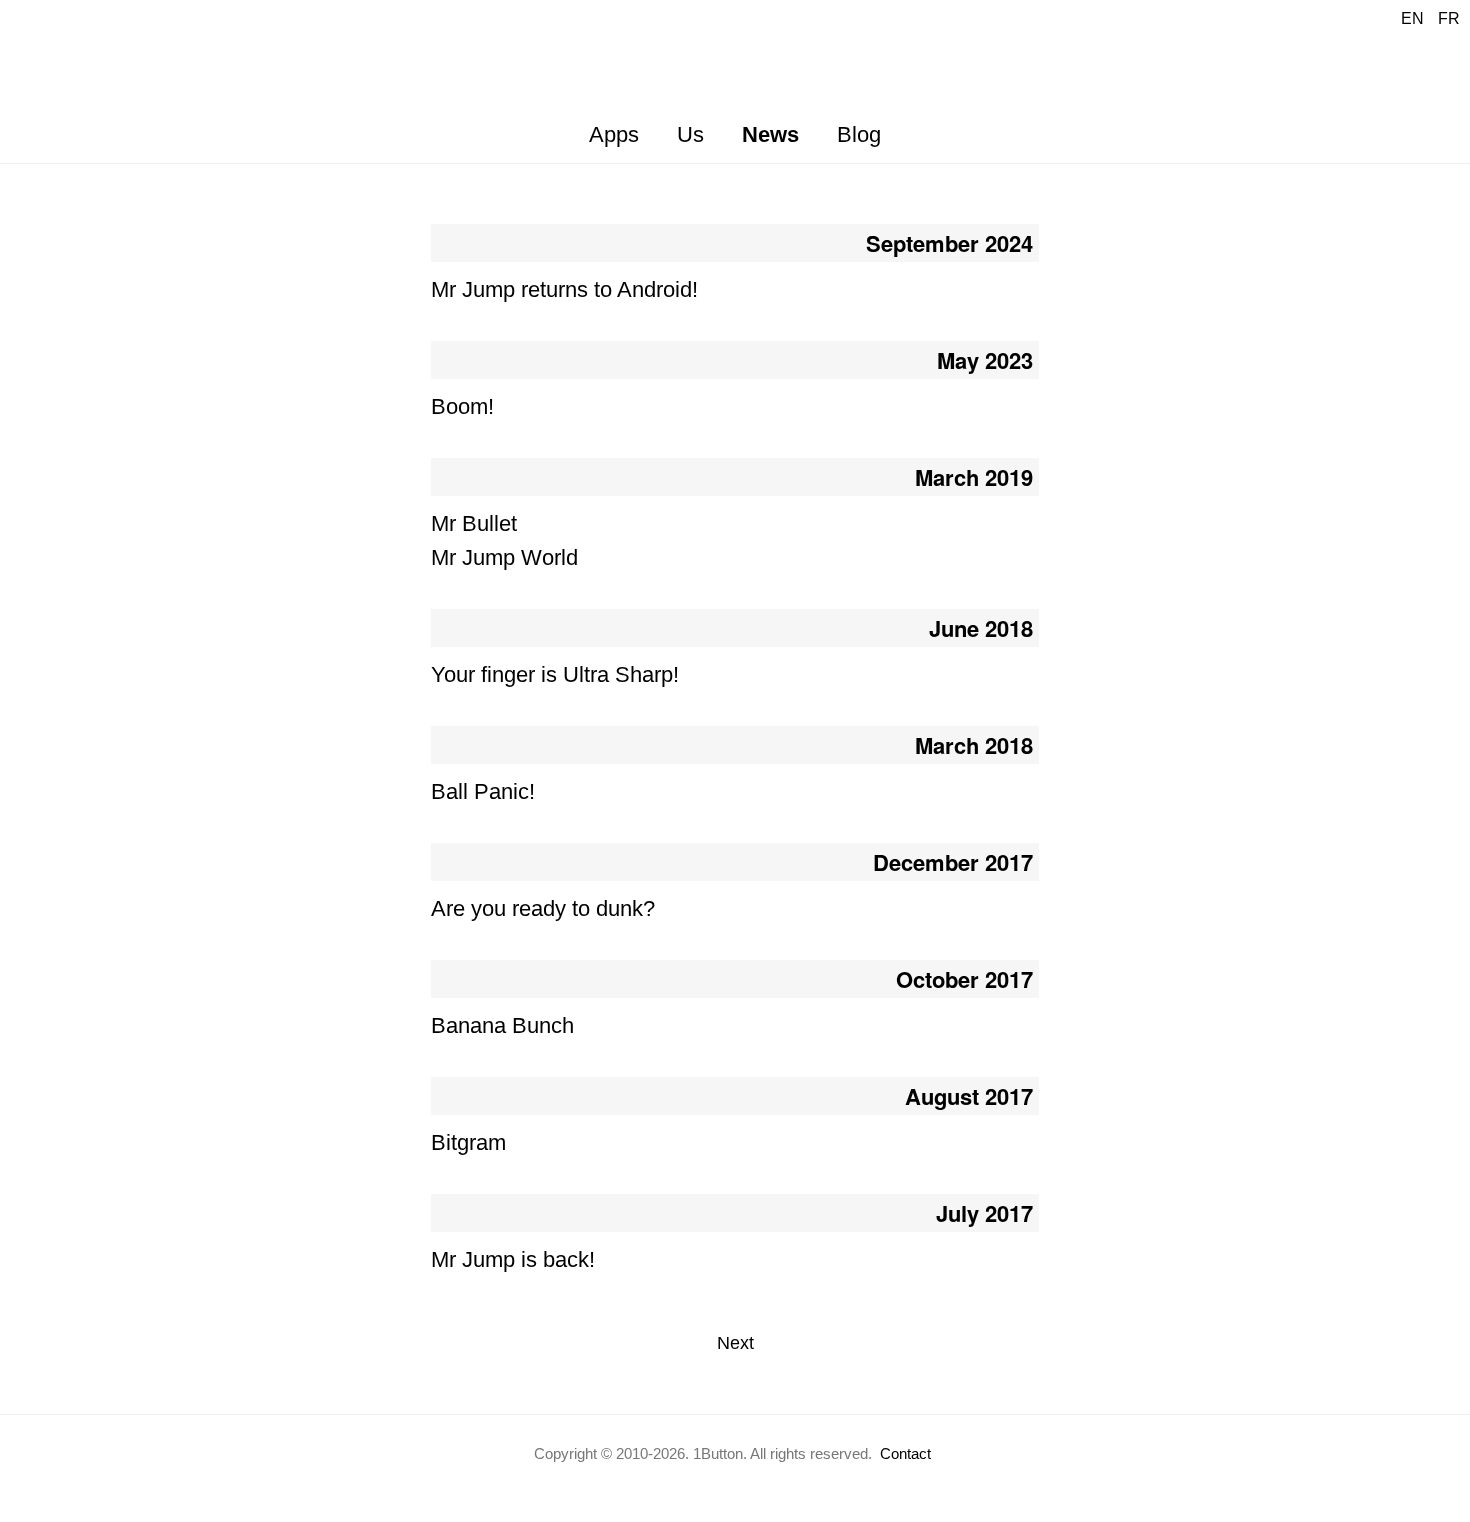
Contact (905, 1453)
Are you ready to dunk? (543, 908)
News (770, 134)
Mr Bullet (474, 523)
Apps (614, 134)
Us (690, 134)
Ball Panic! (483, 791)
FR (1449, 18)
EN (1412, 18)
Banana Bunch (502, 1025)
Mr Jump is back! (513, 1259)
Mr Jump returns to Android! (564, 289)
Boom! (462, 406)
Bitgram (468, 1142)
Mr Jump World (504, 557)
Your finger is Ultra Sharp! (555, 674)
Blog (859, 134)
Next (735, 1343)
